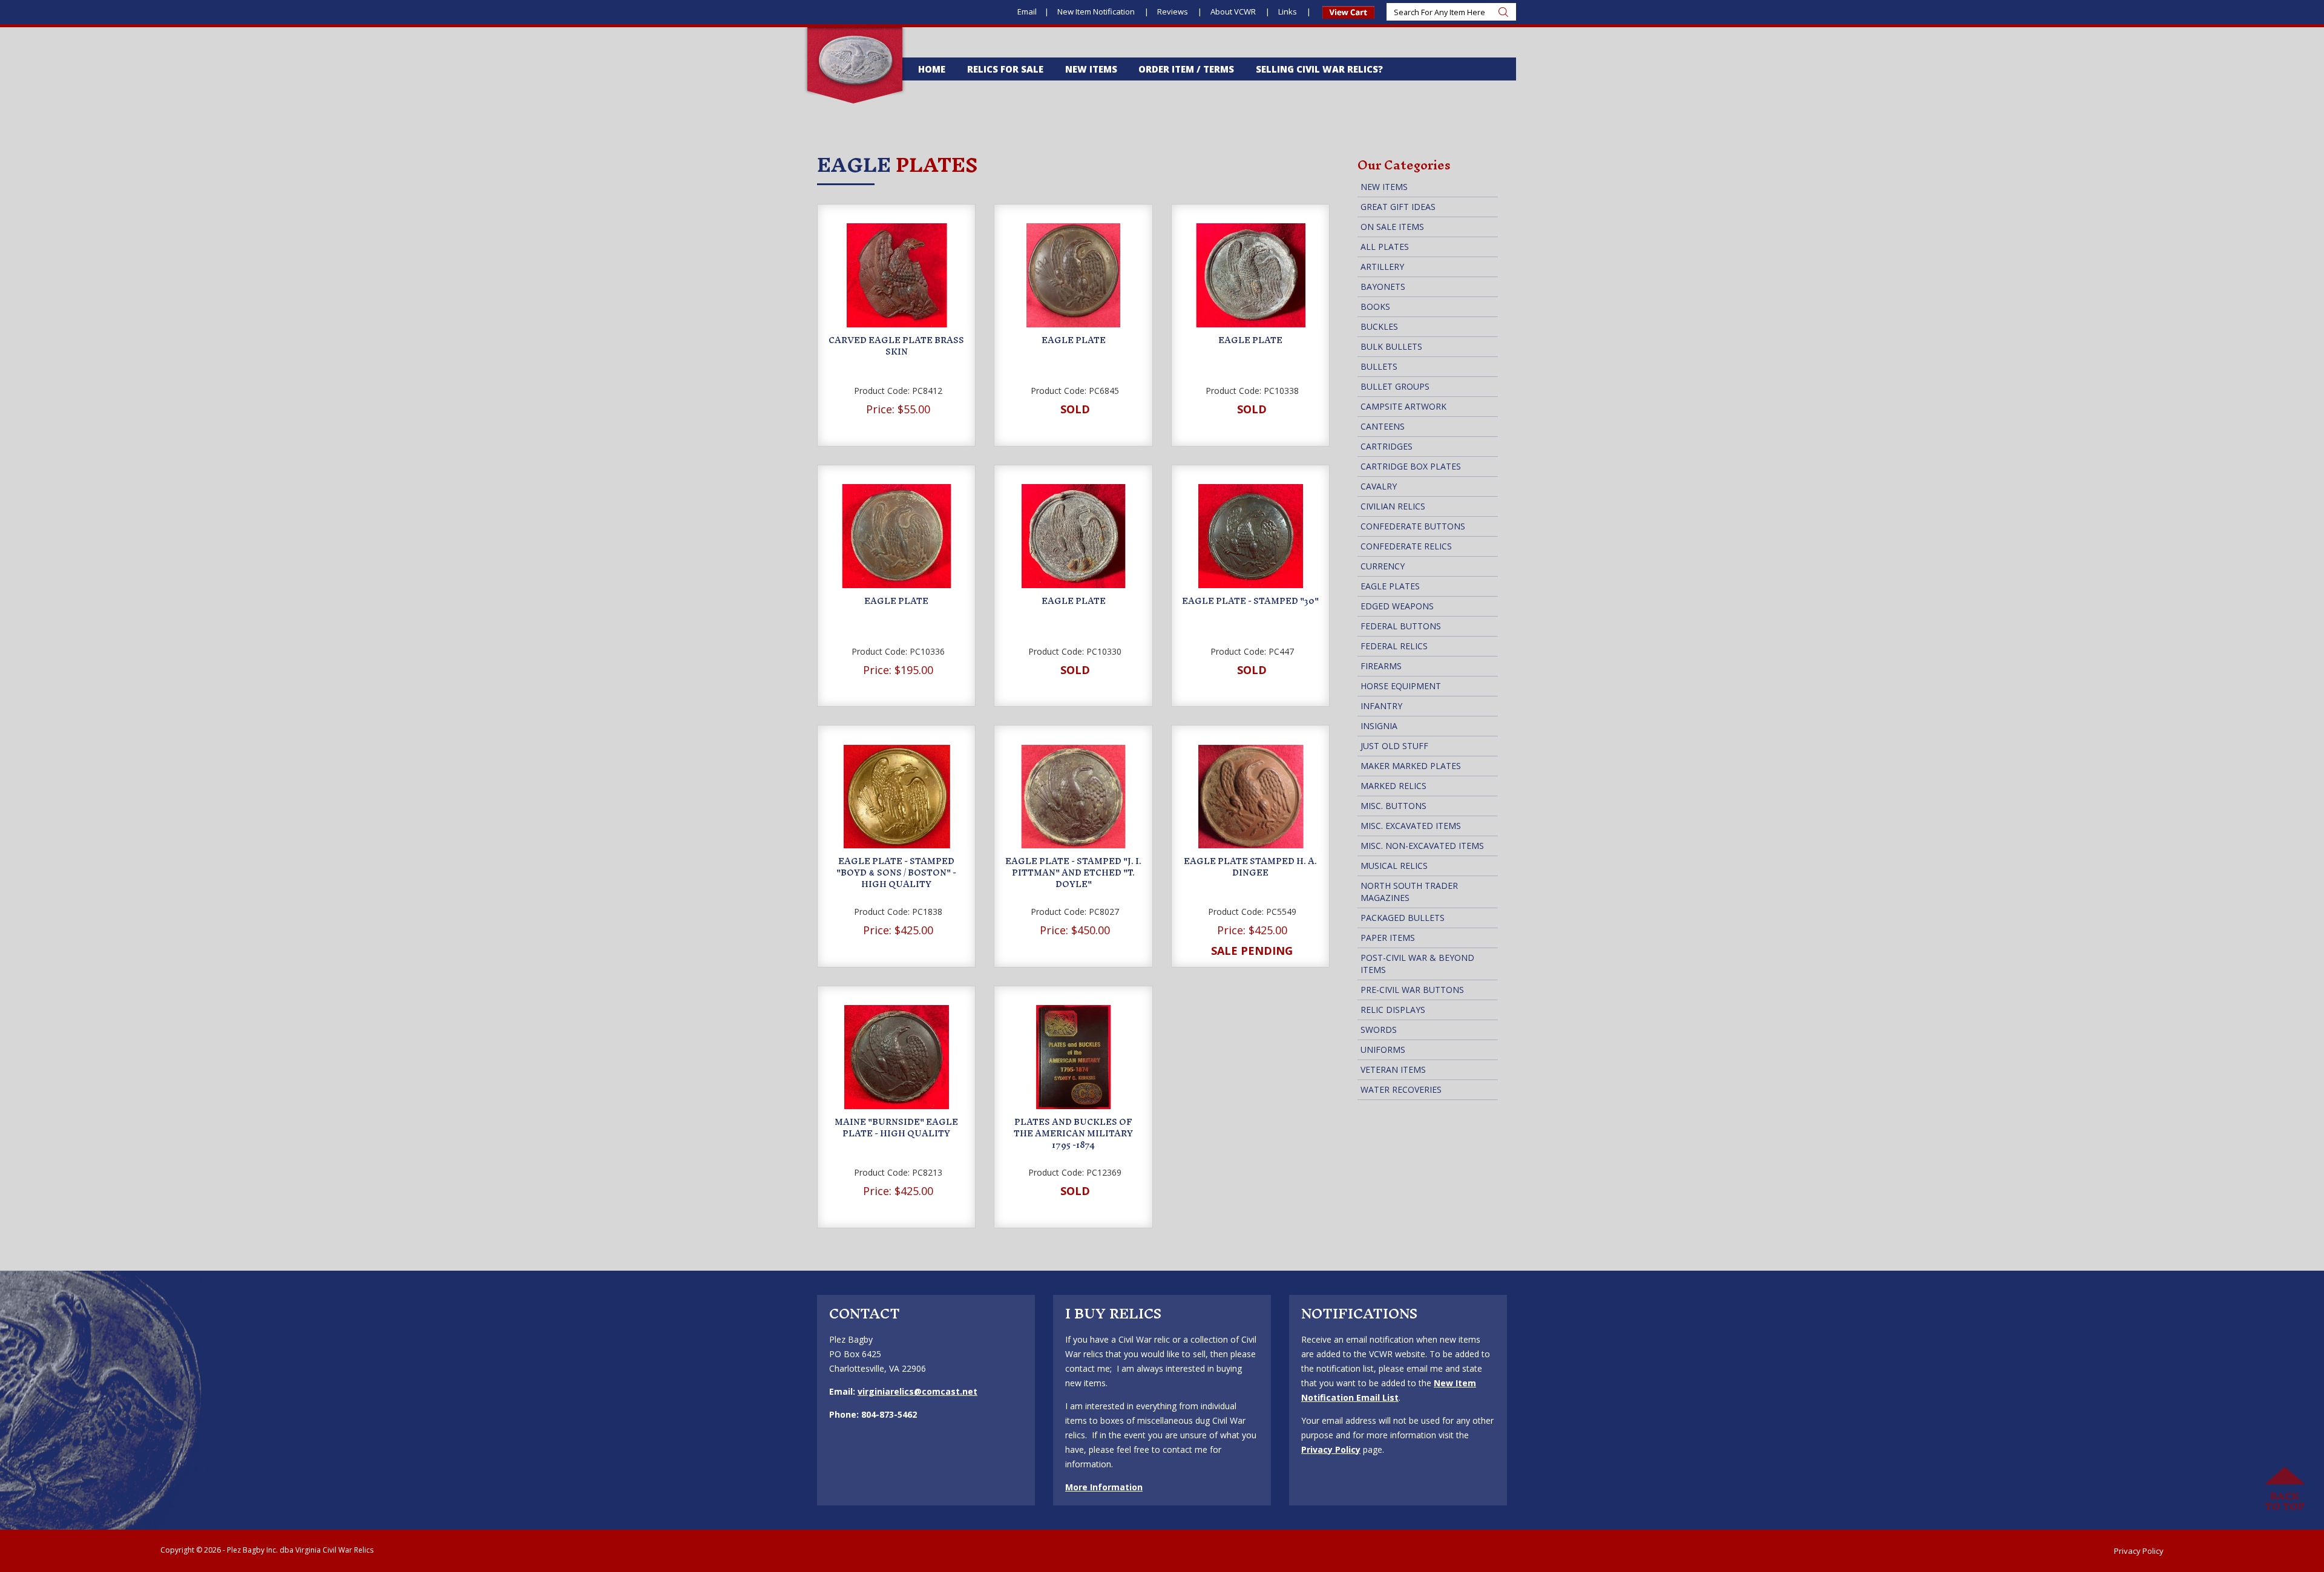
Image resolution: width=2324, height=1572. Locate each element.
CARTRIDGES (1387, 446)
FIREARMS (1381, 666)
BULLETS (1379, 366)
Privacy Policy (1331, 1449)
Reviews (1173, 11)
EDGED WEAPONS (1397, 606)
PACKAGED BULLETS (1403, 918)
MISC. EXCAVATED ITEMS (1411, 826)
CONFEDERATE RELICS (1406, 546)
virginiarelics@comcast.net (917, 1391)
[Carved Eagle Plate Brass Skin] (897, 275)
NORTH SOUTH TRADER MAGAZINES (1409, 892)
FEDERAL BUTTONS (1401, 626)
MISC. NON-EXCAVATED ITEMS (1422, 846)
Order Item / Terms (1186, 69)
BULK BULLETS (1391, 346)
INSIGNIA (1379, 726)
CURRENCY (1383, 566)
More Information (1104, 1487)
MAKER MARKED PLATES (1411, 766)
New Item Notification (1097, 11)
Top (2285, 1489)
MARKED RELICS (1393, 786)
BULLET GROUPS (1395, 386)
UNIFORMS (1383, 1050)
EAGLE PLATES (1390, 586)
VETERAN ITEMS (1393, 1069)
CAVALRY (1379, 486)
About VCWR (1234, 11)
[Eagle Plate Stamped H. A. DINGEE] (1251, 797)
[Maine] (897, 1057)
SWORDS (1379, 1030)
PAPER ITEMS (1388, 938)
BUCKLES (1379, 326)
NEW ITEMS (1384, 187)
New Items (1091, 69)
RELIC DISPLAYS (1393, 1010)
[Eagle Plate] (1073, 275)
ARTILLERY (1382, 267)
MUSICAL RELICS (1394, 866)
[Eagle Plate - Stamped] (1251, 536)
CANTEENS (1383, 426)
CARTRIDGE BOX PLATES (1411, 466)
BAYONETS (1383, 287)
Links (1288, 11)
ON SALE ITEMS (1392, 227)
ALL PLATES (1385, 247)
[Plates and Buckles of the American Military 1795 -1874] (1073, 1057)
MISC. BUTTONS (1393, 806)
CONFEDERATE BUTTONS (1413, 526)
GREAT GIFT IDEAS (1398, 207)
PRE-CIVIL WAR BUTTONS (1412, 990)
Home (932, 69)
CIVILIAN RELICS (1393, 506)
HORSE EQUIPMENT (1401, 686)
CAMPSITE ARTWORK (1403, 406)
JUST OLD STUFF (1394, 746)
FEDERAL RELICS (1394, 646)
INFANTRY (1381, 706)
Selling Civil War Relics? (1319, 69)
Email (1027, 11)
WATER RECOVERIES (1401, 1089)
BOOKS (1375, 306)
